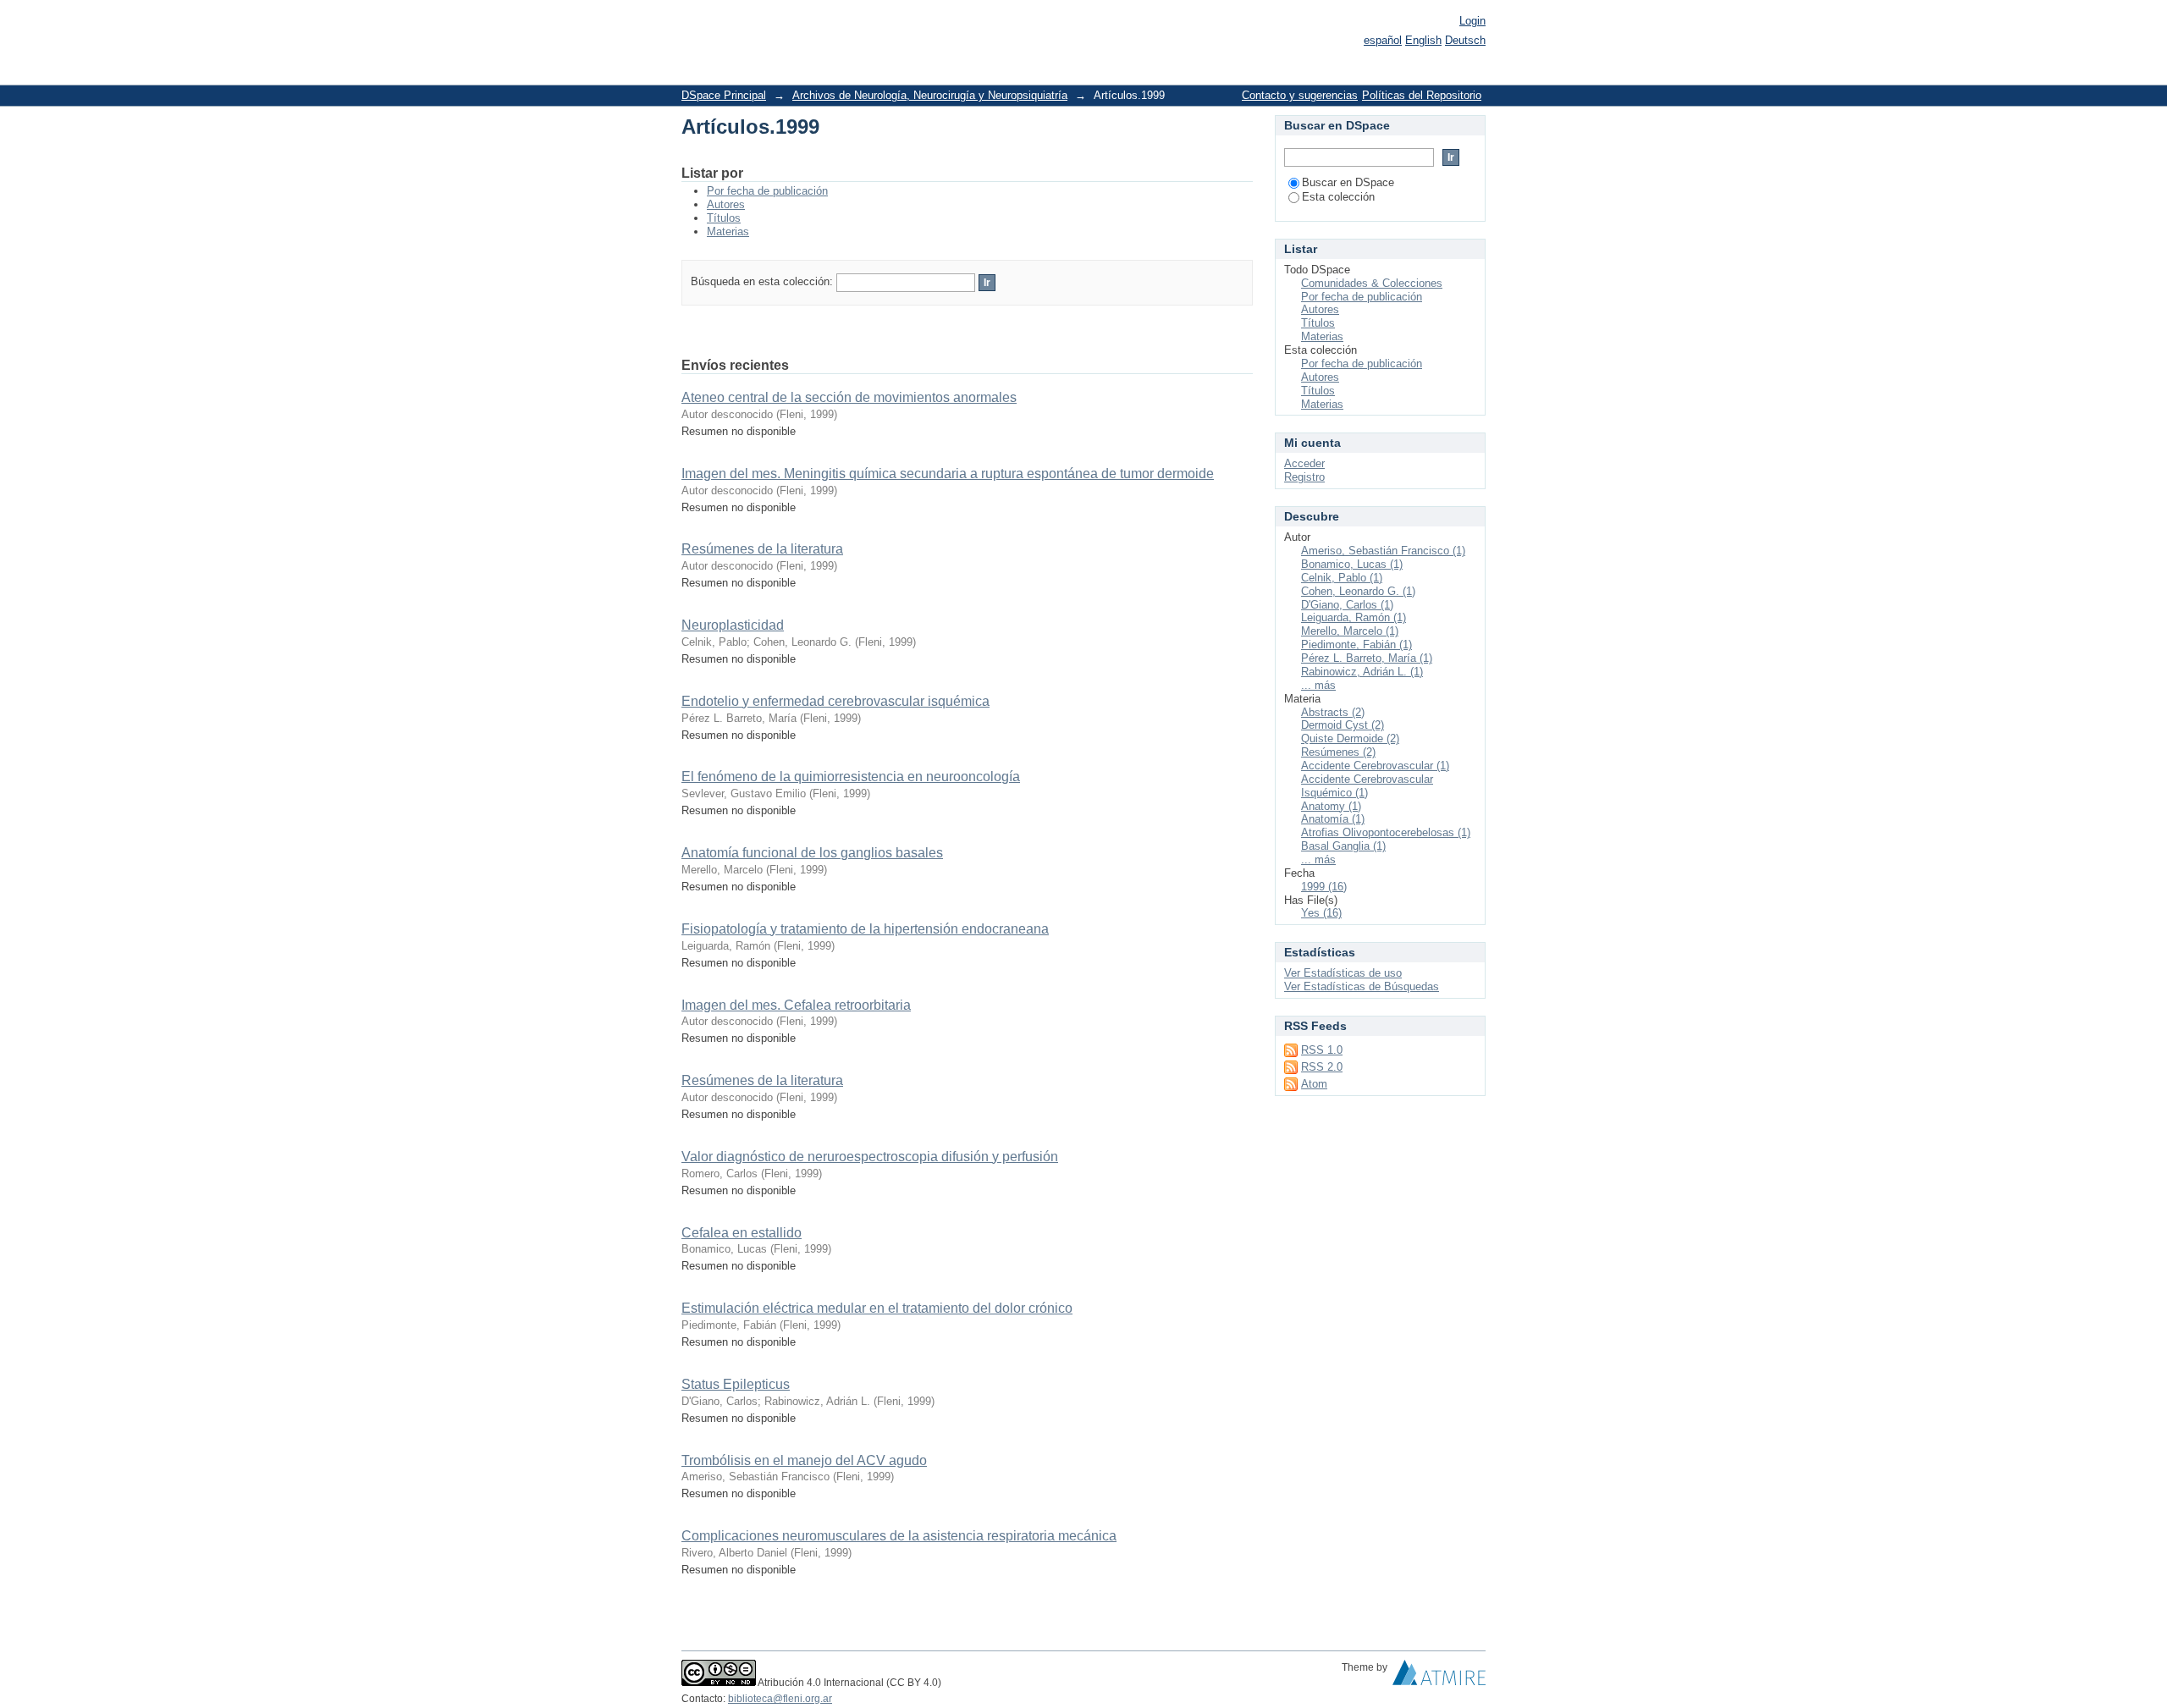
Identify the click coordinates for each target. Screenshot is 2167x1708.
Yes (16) (1321, 913)
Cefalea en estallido (742, 1233)
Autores (726, 204)
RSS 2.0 (1322, 1067)
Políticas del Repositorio (1422, 95)
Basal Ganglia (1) (1343, 846)
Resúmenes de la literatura (762, 549)
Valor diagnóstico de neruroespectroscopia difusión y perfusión (870, 1157)
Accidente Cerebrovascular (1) (1375, 766)
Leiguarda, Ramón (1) (1354, 617)
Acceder (1304, 463)
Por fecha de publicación (767, 191)
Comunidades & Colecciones (1372, 283)
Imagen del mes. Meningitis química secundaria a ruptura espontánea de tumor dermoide (948, 474)
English (1423, 40)
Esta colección (1338, 197)
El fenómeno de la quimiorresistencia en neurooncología (851, 777)
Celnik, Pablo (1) (1342, 578)
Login (1472, 21)
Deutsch (1465, 40)
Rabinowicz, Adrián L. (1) (1362, 672)
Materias (728, 231)
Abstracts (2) (1333, 712)
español (1383, 40)
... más (1318, 685)
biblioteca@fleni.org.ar (780, 1699)
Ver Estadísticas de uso (1343, 973)
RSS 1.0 (1322, 1050)
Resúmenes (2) (1338, 752)
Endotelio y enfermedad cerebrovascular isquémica (835, 701)
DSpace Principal (724, 95)
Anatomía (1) (1333, 819)
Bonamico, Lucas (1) (1352, 564)
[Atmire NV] (1439, 1677)
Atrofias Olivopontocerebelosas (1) (1386, 832)
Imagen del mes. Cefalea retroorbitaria (796, 1005)
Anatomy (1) (1331, 806)
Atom (1314, 1084)
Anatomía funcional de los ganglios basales (812, 853)
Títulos (724, 218)
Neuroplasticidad (733, 625)
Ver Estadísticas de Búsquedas (1362, 986)
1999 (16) (1324, 887)
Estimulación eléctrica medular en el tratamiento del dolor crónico (877, 1308)
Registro (1304, 477)
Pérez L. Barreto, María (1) (1367, 658)
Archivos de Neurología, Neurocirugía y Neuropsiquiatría (930, 95)
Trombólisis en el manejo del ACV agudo (804, 1460)
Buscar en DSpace (1348, 182)
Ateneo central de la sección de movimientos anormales (849, 397)
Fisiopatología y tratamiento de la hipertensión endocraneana (865, 929)
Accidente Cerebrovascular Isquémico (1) (1367, 786)
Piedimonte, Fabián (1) (1356, 645)
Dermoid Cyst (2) (1343, 725)
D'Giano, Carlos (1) (1347, 605)
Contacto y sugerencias (1300, 95)
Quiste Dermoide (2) (1350, 738)
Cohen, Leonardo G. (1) (1358, 591)
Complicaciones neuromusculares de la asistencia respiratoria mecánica (899, 1536)
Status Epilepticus (736, 1384)
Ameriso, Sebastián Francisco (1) (1383, 551)
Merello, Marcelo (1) (1350, 631)
